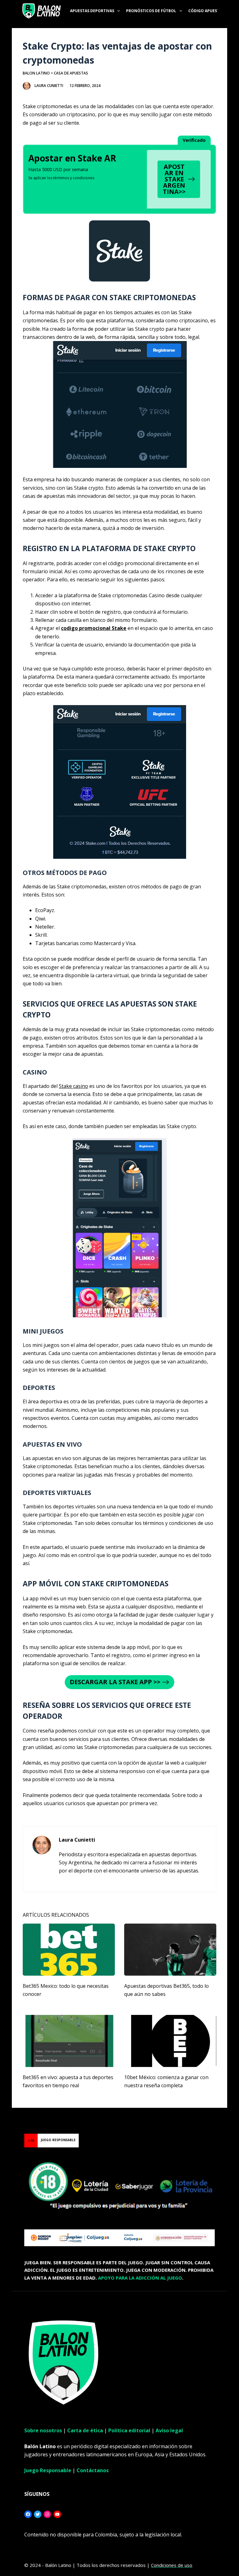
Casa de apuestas (71, 73)
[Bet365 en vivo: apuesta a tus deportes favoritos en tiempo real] (69, 2041)
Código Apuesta (205, 11)
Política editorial (129, 2430)
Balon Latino (36, 73)
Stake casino (73, 1086)
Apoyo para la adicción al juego (140, 2278)
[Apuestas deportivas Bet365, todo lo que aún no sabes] (170, 1949)
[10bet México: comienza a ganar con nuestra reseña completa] (170, 2041)
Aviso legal (169, 2430)
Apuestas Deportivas (92, 11)
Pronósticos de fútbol (151, 11)
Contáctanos (93, 2470)
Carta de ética (85, 2430)
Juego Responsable (48, 2470)
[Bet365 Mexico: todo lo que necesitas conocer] (69, 1949)
